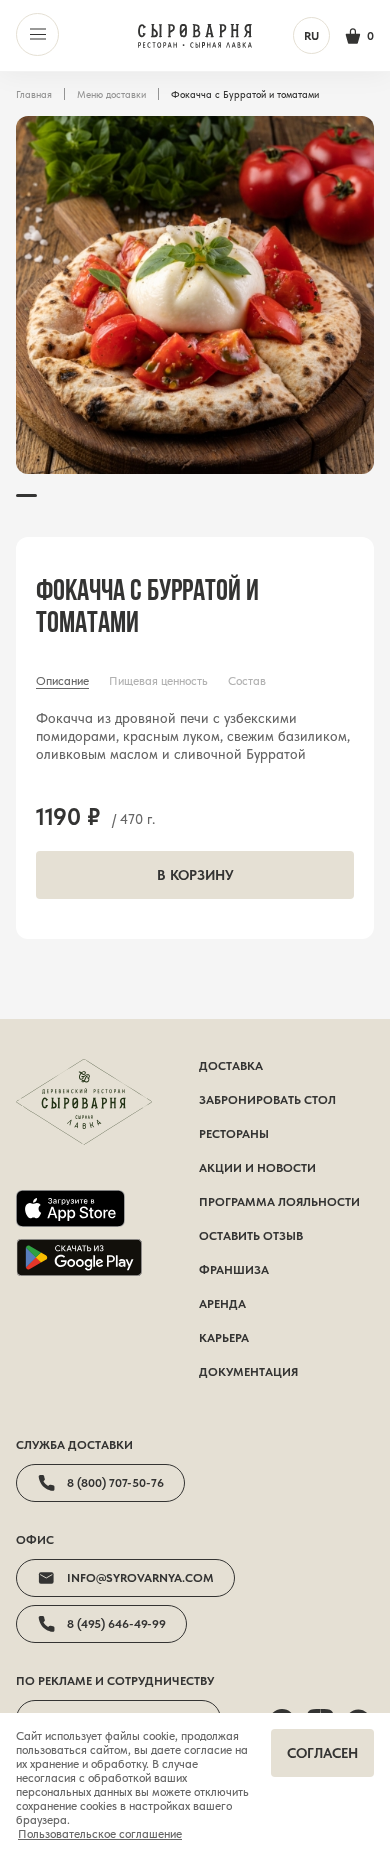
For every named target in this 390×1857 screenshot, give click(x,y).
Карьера (224, 1338)
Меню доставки (111, 94)
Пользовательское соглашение (100, 1834)
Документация (248, 1372)
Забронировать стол (267, 1100)
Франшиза (234, 1270)
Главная (34, 94)
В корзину (195, 875)
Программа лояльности (279, 1202)
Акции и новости (257, 1168)
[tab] (62, 681)
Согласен (322, 1753)
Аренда (222, 1304)
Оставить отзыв (251, 1236)
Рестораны (234, 1134)
